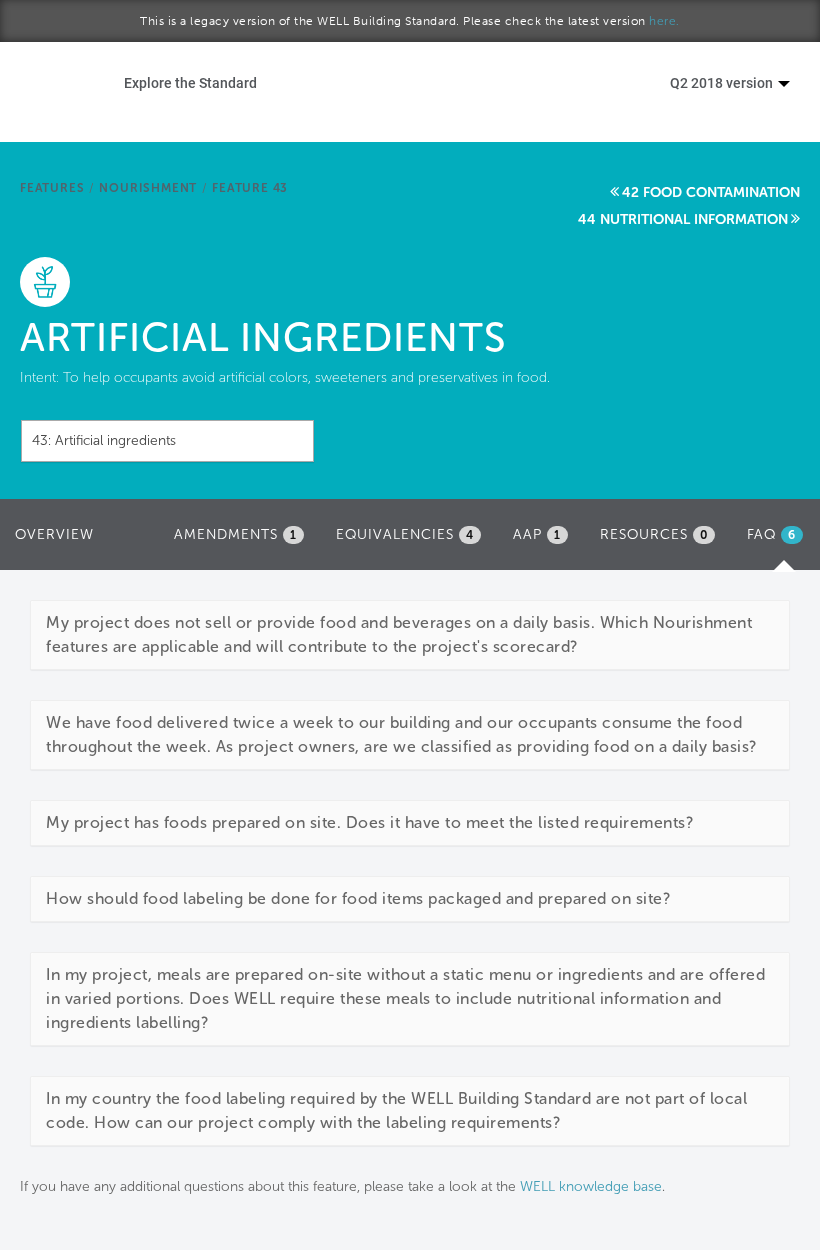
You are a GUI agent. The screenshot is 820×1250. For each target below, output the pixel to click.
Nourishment (148, 188)
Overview (54, 534)
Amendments (235, 534)
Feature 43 (250, 188)
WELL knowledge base (591, 1186)
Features (52, 188)
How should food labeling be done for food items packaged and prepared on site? (358, 898)
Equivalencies (405, 534)
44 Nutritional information (683, 219)
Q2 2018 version (723, 82)
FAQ (780, 540)
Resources (654, 534)
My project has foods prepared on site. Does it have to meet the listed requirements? (369, 822)
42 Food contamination (711, 192)
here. (664, 21)
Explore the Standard (190, 82)
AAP (537, 534)
